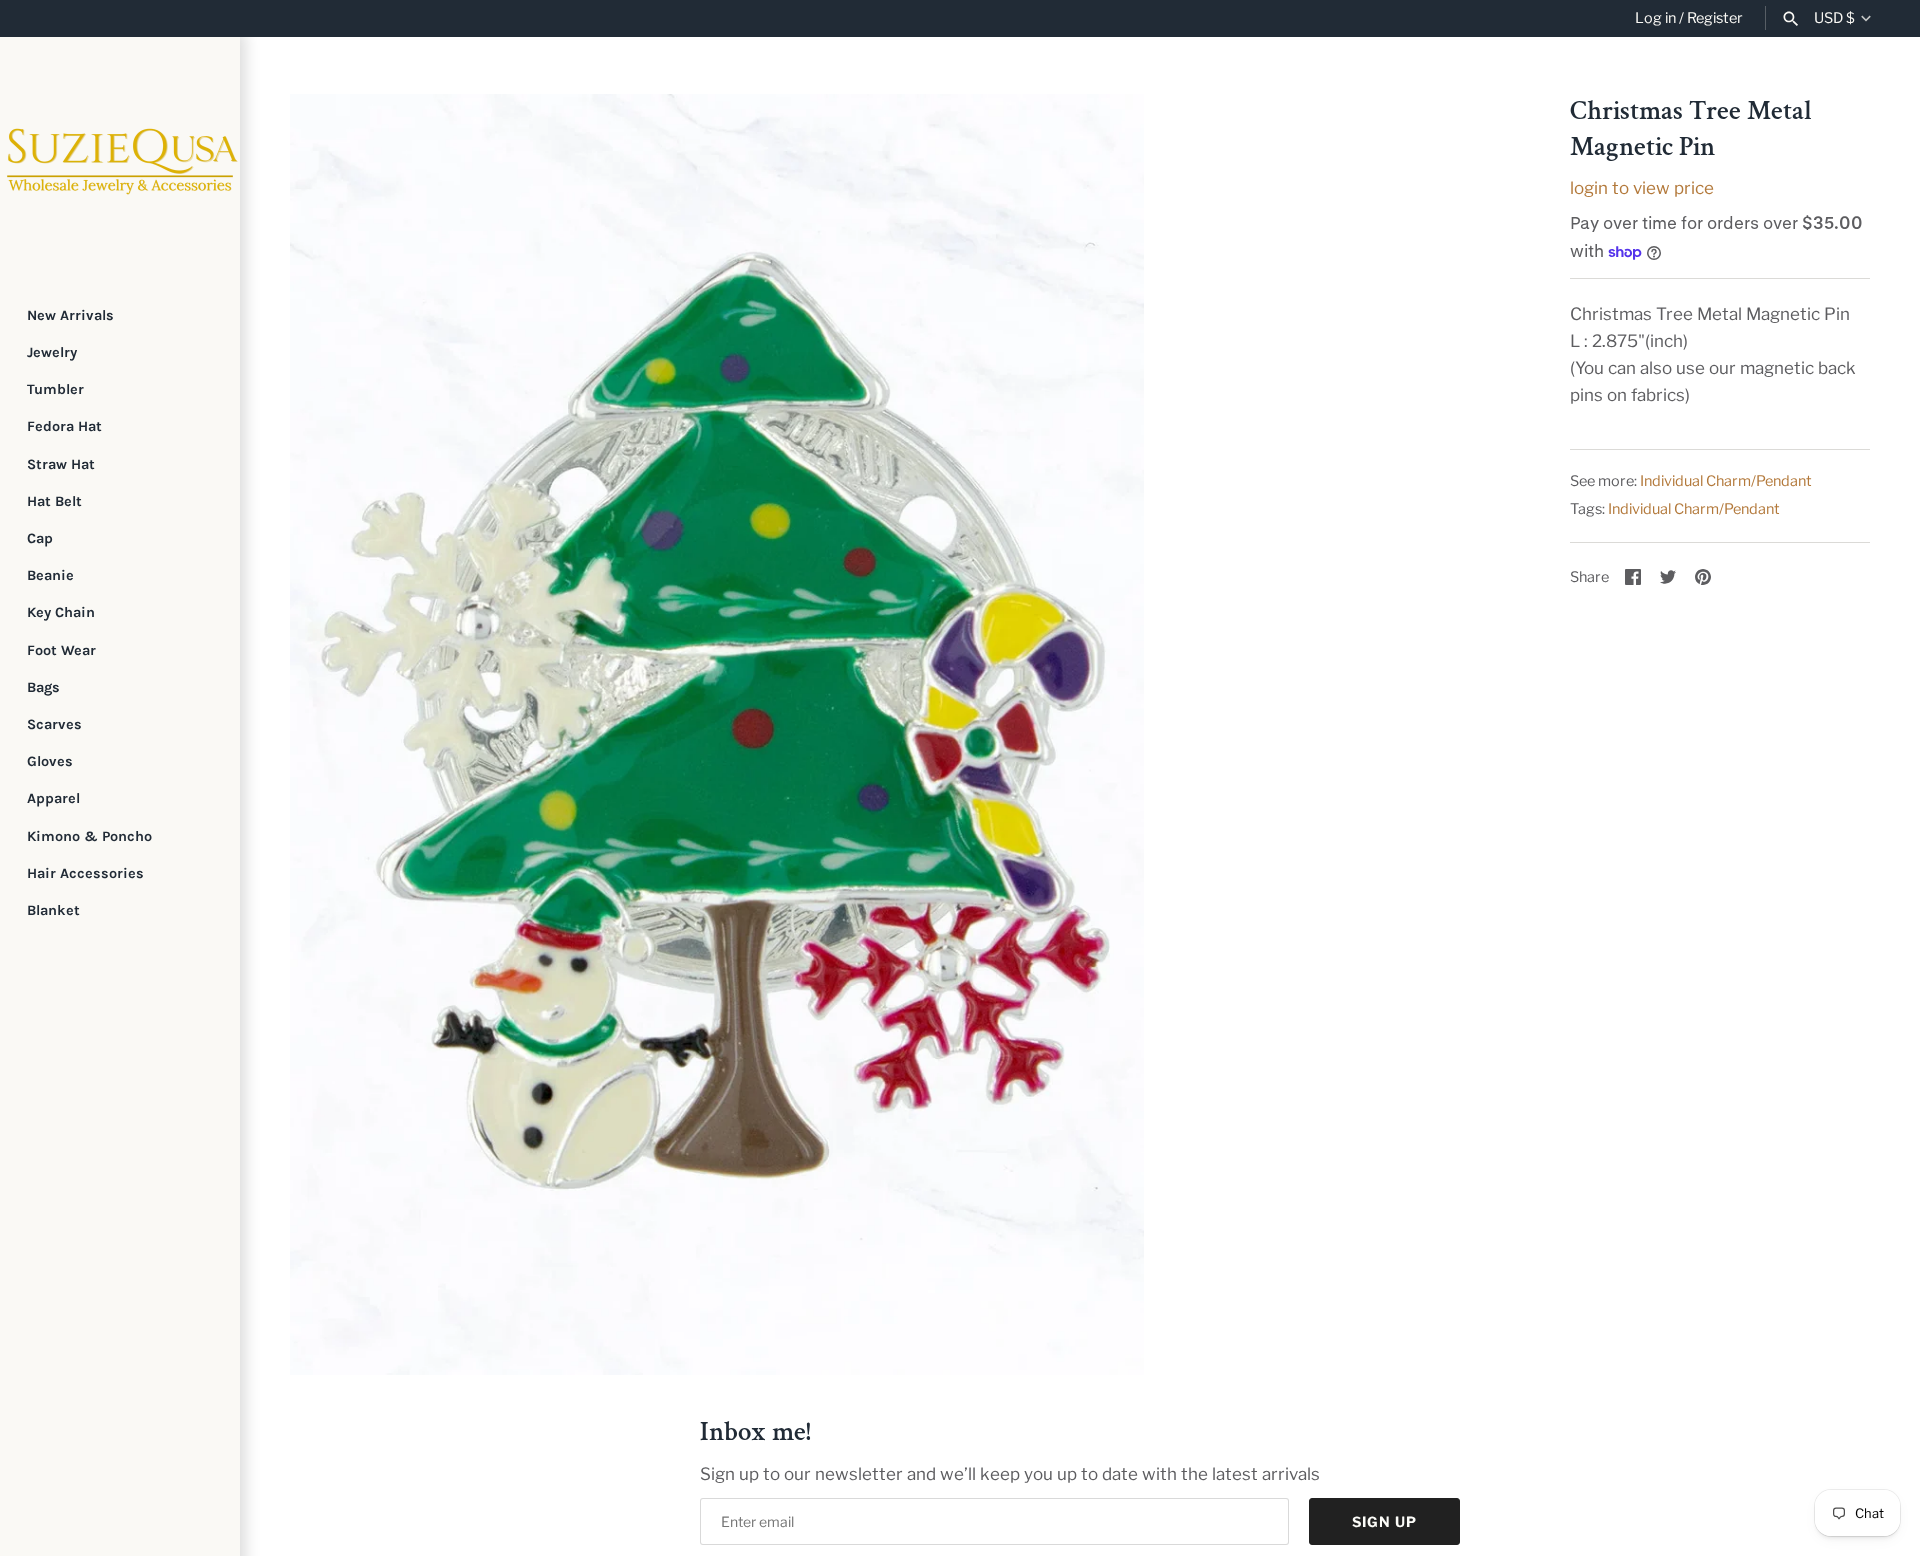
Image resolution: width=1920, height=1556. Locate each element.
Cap (40, 538)
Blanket (53, 910)
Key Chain (61, 612)
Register (1715, 18)
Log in (1655, 18)
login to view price (1642, 188)
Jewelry (52, 352)
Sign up (1384, 1521)
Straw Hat (61, 464)
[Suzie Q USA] (120, 157)
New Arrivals (70, 315)
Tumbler (55, 389)
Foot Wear (61, 650)
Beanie (50, 575)
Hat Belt (54, 501)
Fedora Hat (64, 426)
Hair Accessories (85, 873)
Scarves (54, 724)
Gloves (50, 761)
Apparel (53, 798)
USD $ (1834, 18)
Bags (43, 687)
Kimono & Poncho (89, 836)
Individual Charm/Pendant (1726, 481)
